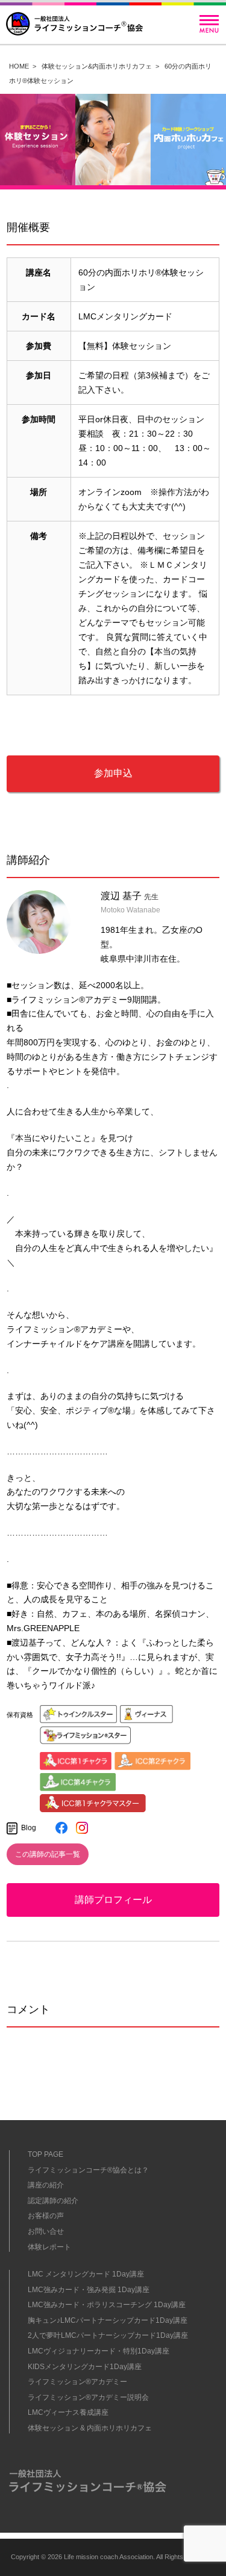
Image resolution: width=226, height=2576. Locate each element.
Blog (29, 1828)
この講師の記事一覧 (48, 1854)
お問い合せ (46, 2231)
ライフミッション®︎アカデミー (77, 2382)
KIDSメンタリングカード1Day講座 (85, 2367)
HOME (19, 66)
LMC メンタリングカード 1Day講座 (86, 2274)
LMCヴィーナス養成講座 (68, 2412)
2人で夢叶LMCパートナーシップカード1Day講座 (108, 2335)
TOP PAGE (46, 2154)
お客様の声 (46, 2216)
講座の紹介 (46, 2185)
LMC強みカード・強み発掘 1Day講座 (89, 2290)
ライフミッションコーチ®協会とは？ (88, 2170)
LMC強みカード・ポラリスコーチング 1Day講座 (107, 2305)
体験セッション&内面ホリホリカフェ (97, 66)
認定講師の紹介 (53, 2201)
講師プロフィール (113, 1900)
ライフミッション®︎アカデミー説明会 (88, 2397)
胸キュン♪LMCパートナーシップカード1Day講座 (108, 2320)
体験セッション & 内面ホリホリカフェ (90, 2428)
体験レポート (49, 2247)
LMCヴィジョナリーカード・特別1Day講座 (99, 2351)
